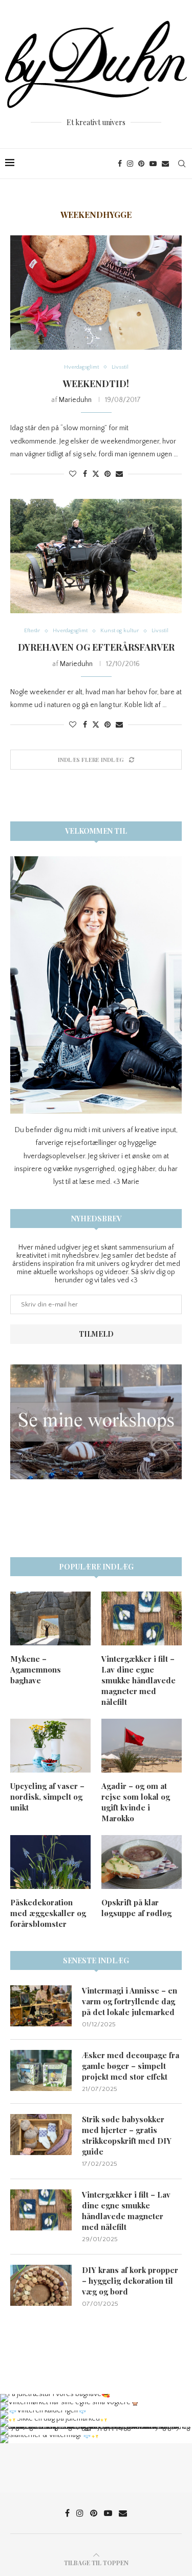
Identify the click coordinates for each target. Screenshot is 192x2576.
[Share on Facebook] (85, 474)
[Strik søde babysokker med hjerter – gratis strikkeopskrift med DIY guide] (41, 2135)
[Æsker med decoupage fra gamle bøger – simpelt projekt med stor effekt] (41, 2070)
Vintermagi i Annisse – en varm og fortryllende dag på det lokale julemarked (130, 2001)
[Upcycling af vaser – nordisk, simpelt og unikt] (50, 1746)
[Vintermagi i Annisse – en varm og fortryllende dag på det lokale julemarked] (41, 2006)
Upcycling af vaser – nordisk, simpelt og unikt (47, 1797)
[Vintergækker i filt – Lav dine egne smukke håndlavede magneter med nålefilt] (142, 1618)
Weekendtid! (96, 384)
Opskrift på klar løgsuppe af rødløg (136, 1908)
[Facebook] (120, 164)
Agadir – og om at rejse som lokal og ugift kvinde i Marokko (136, 1802)
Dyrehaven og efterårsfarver (96, 647)
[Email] (165, 164)
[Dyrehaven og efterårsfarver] (96, 556)
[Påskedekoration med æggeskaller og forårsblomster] (50, 1862)
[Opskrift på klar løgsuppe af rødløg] (142, 1862)
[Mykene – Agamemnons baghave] (50, 1618)
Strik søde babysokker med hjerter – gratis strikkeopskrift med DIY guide (127, 2135)
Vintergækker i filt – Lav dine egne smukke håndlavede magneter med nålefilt (138, 1680)
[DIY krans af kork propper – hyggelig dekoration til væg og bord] (41, 2285)
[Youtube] (153, 164)
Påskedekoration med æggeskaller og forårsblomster (48, 1913)
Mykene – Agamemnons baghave (36, 1669)
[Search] (182, 164)
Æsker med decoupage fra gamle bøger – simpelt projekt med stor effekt (131, 2066)
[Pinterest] (141, 164)
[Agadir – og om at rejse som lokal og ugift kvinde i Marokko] (142, 1746)
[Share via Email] (119, 474)
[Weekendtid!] (96, 293)
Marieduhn (75, 400)
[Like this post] (73, 474)
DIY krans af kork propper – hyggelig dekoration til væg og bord (130, 2281)
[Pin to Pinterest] (108, 474)
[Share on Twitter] (96, 474)
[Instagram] (130, 164)
